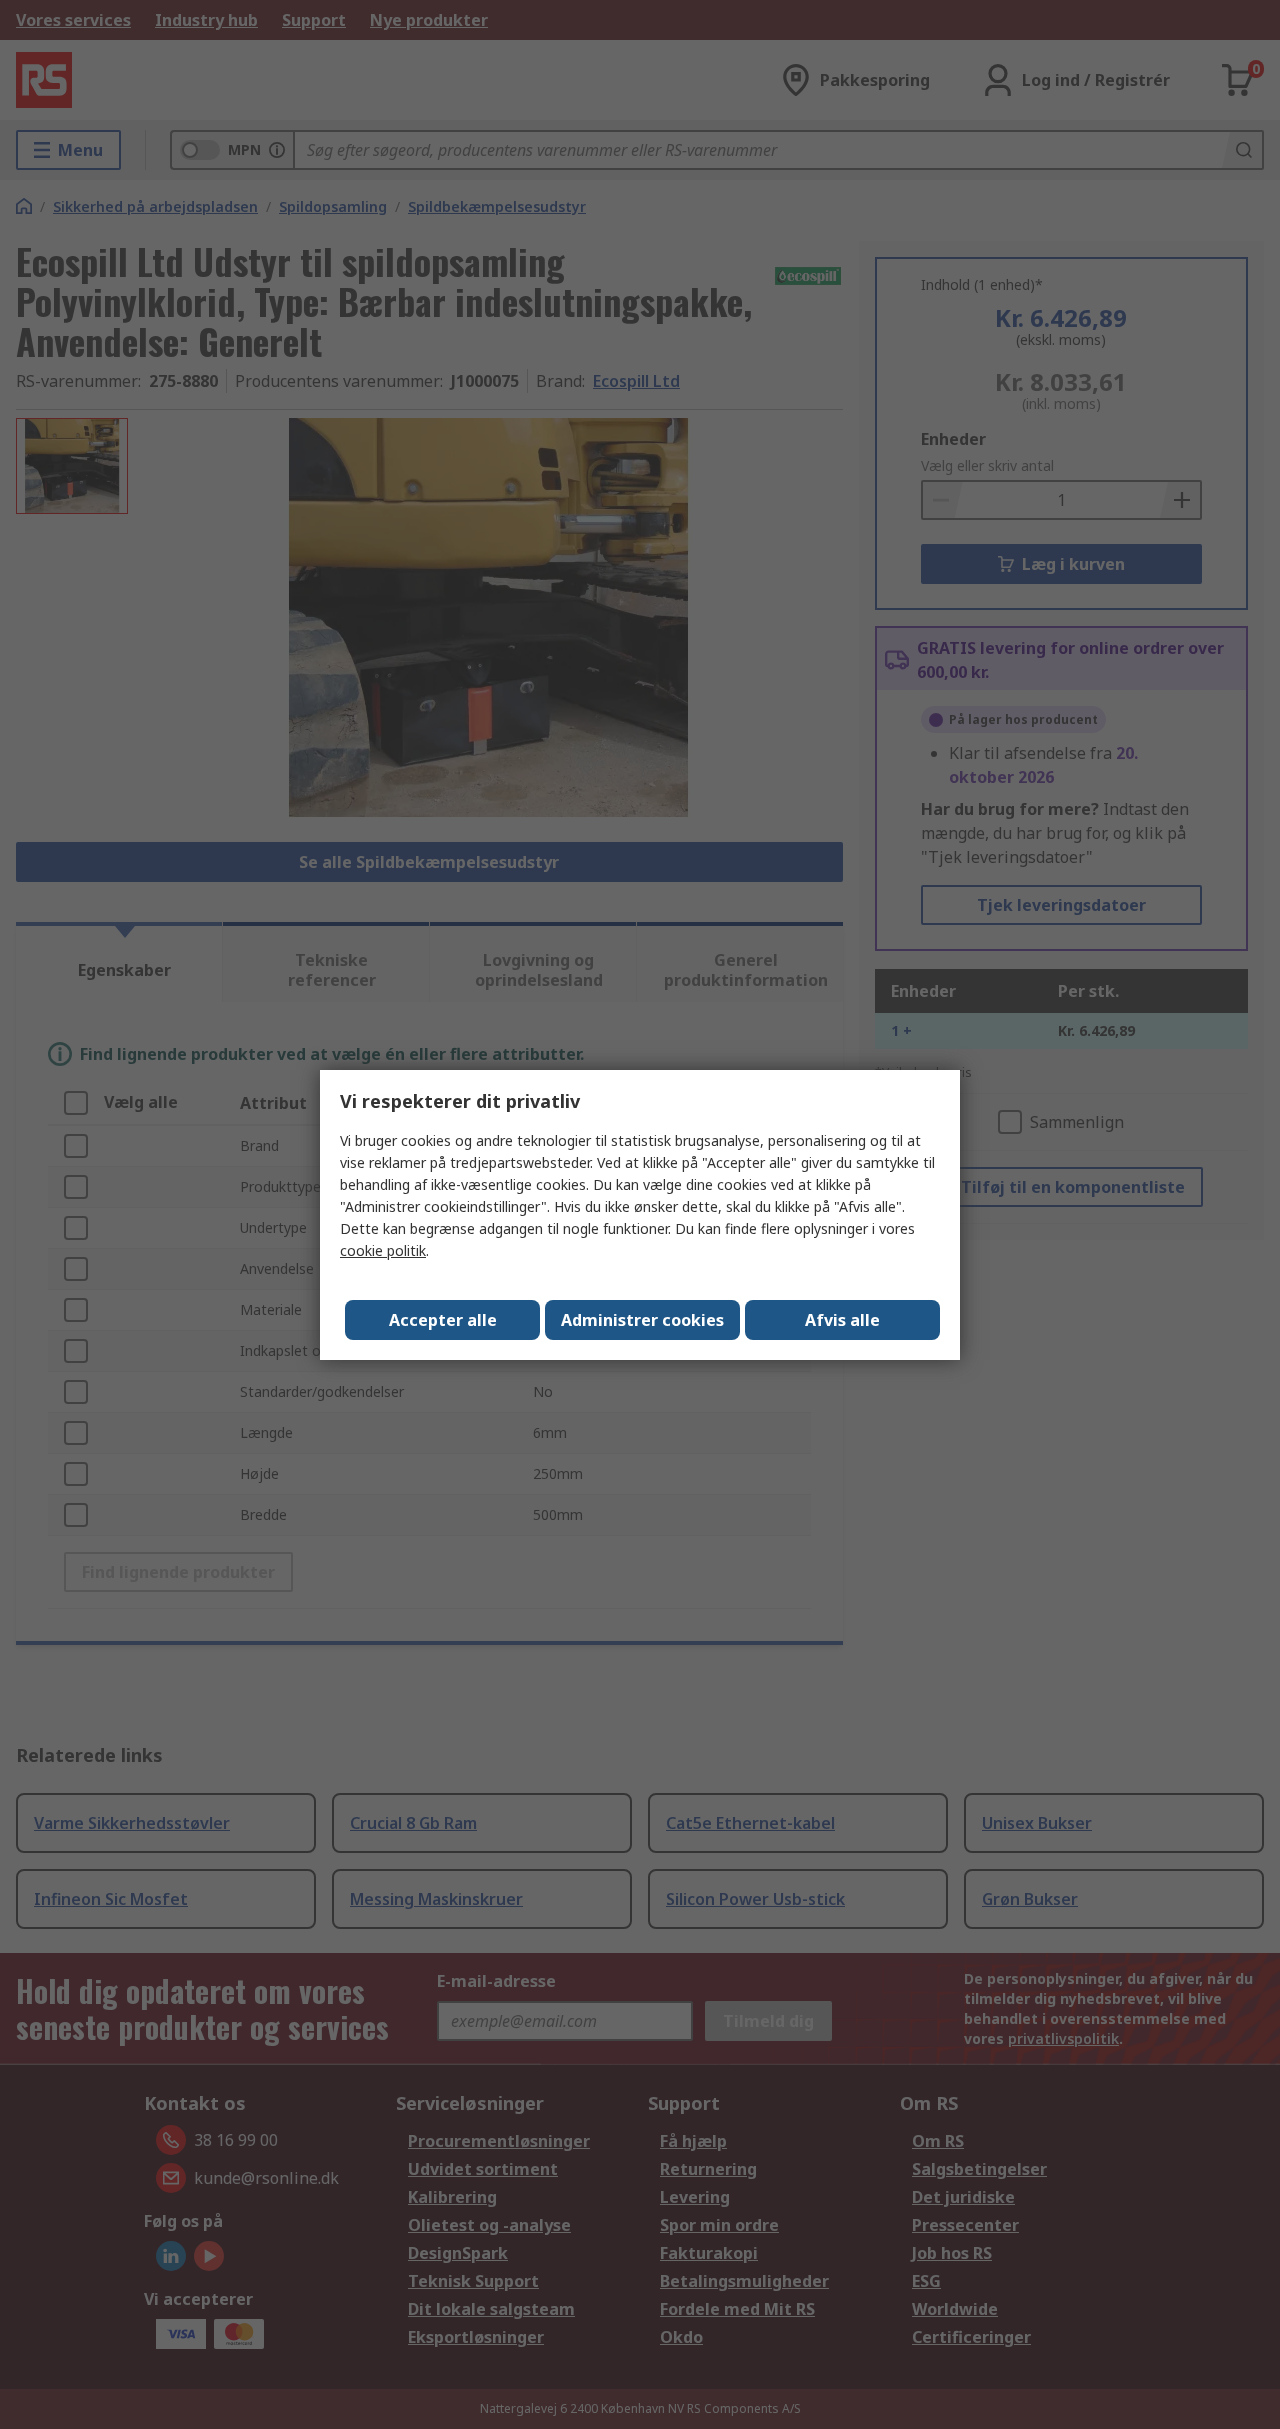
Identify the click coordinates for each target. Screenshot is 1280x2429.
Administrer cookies (642, 1320)
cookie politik (383, 1250)
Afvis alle (842, 1320)
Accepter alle (443, 1320)
